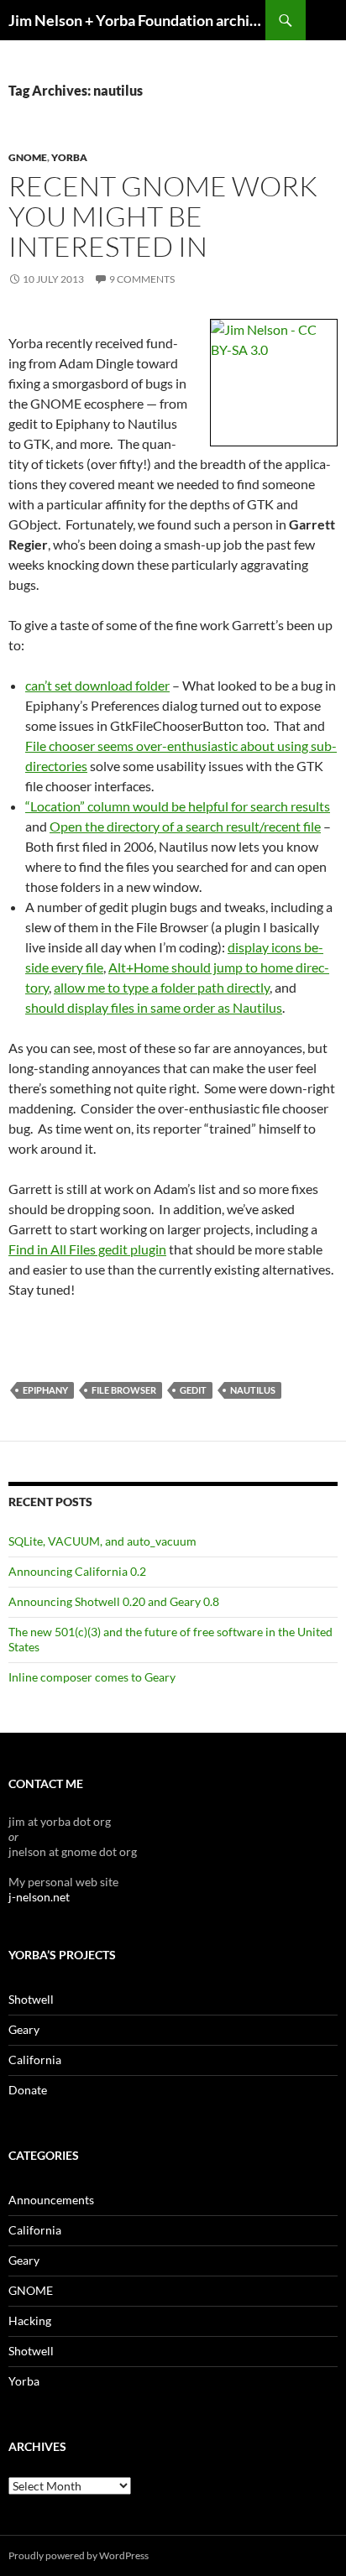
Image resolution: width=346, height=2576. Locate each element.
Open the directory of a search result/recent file (185, 826)
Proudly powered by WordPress (79, 2555)
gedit (193, 1390)
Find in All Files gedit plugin (87, 1249)
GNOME (28, 157)
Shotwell (31, 1999)
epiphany (45, 1390)
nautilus (253, 1390)
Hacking (30, 2320)
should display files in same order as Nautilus (154, 1007)
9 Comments (142, 279)
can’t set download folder (97, 685)
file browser (124, 1390)
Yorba (69, 157)
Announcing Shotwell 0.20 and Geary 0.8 (114, 1601)
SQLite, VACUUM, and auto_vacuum (102, 1541)
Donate (28, 2090)
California (35, 2060)
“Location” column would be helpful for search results (178, 806)
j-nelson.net (39, 1897)
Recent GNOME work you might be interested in (163, 216)
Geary (24, 2029)
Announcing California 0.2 (77, 1571)
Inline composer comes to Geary (92, 1677)
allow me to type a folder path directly (162, 987)
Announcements (51, 2200)
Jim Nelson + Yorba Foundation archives (137, 20)
